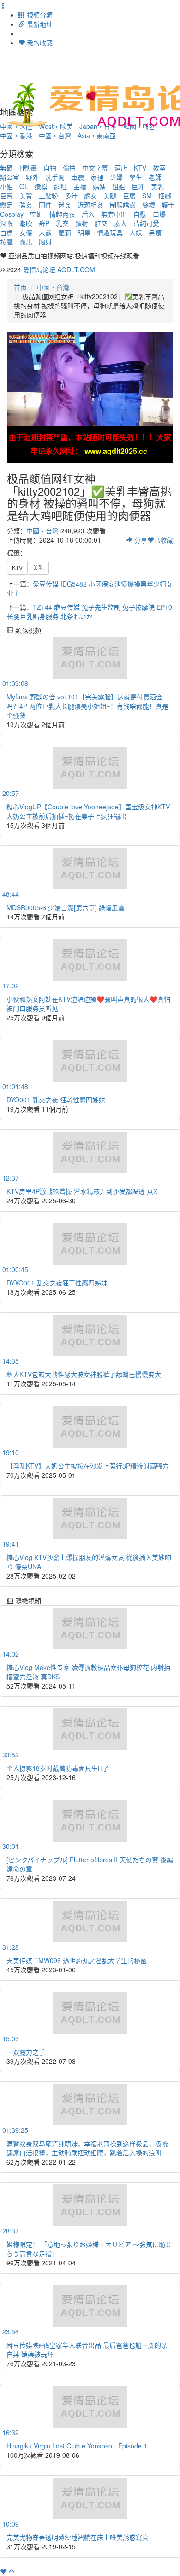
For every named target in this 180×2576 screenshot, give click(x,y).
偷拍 (69, 168)
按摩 (6, 242)
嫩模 (41, 186)
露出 (26, 242)
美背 (26, 196)
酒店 (121, 168)
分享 (140, 540)
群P (44, 223)
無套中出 (114, 214)
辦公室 (10, 177)
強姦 (26, 205)
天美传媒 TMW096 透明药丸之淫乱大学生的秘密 (77, 1960)
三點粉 (48, 196)
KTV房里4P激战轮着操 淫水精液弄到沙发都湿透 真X (82, 1191)
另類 (155, 233)
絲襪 (149, 205)
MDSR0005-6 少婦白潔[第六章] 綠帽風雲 (66, 907)
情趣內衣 (62, 214)
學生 (136, 177)
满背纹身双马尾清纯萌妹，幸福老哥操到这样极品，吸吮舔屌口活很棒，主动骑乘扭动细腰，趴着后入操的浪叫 (87, 2148)
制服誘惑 (123, 205)
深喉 (6, 223)
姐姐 (119, 186)
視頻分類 (39, 15)
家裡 (97, 177)
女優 (26, 233)
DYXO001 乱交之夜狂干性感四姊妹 (57, 1283)
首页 (20, 287)
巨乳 (138, 186)
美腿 (110, 196)
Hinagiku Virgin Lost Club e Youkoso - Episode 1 (77, 2446)
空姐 (36, 214)
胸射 (45, 242)
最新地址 (39, 24)
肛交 (101, 223)
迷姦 (65, 205)
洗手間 (55, 177)
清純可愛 (146, 223)
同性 (45, 205)
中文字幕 (95, 168)
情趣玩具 (110, 233)
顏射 (82, 223)
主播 (80, 186)
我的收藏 (39, 43)
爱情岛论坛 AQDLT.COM (59, 269)
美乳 (157, 186)
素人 (120, 223)
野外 (32, 177)
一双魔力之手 (26, 2052)
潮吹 (26, 223)
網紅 (60, 186)
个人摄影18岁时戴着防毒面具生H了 (58, 1768)
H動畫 (28, 168)
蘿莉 (65, 233)
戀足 (6, 205)
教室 (159, 168)
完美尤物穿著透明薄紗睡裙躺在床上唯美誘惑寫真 (78, 2537)
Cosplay (12, 214)
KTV (140, 168)
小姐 (6, 186)
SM (147, 196)
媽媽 (99, 186)
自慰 (140, 214)
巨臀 (6, 196)
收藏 (163, 540)
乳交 (62, 223)
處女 (90, 196)
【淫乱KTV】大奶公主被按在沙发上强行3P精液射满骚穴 (88, 1466)
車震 (78, 177)
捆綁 (165, 196)
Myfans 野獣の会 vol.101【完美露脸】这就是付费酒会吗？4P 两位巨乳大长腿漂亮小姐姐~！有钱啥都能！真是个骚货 (87, 706)
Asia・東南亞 (97, 135)
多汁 (71, 196)
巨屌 (129, 196)
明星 (84, 233)
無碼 (6, 168)
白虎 (6, 233)
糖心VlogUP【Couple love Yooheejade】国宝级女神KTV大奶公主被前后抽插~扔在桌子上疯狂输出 (88, 811)
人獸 (45, 233)
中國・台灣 (55, 135)
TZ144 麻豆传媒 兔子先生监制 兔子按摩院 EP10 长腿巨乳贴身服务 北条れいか (90, 612)
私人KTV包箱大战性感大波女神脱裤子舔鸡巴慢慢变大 (84, 1374)
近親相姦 (90, 205)
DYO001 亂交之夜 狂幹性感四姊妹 (56, 1100)
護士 (168, 205)
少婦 (116, 177)
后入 (88, 214)
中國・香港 (16, 135)
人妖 (136, 233)
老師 (155, 177)
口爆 (159, 214)
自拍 (50, 168)
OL (24, 186)
